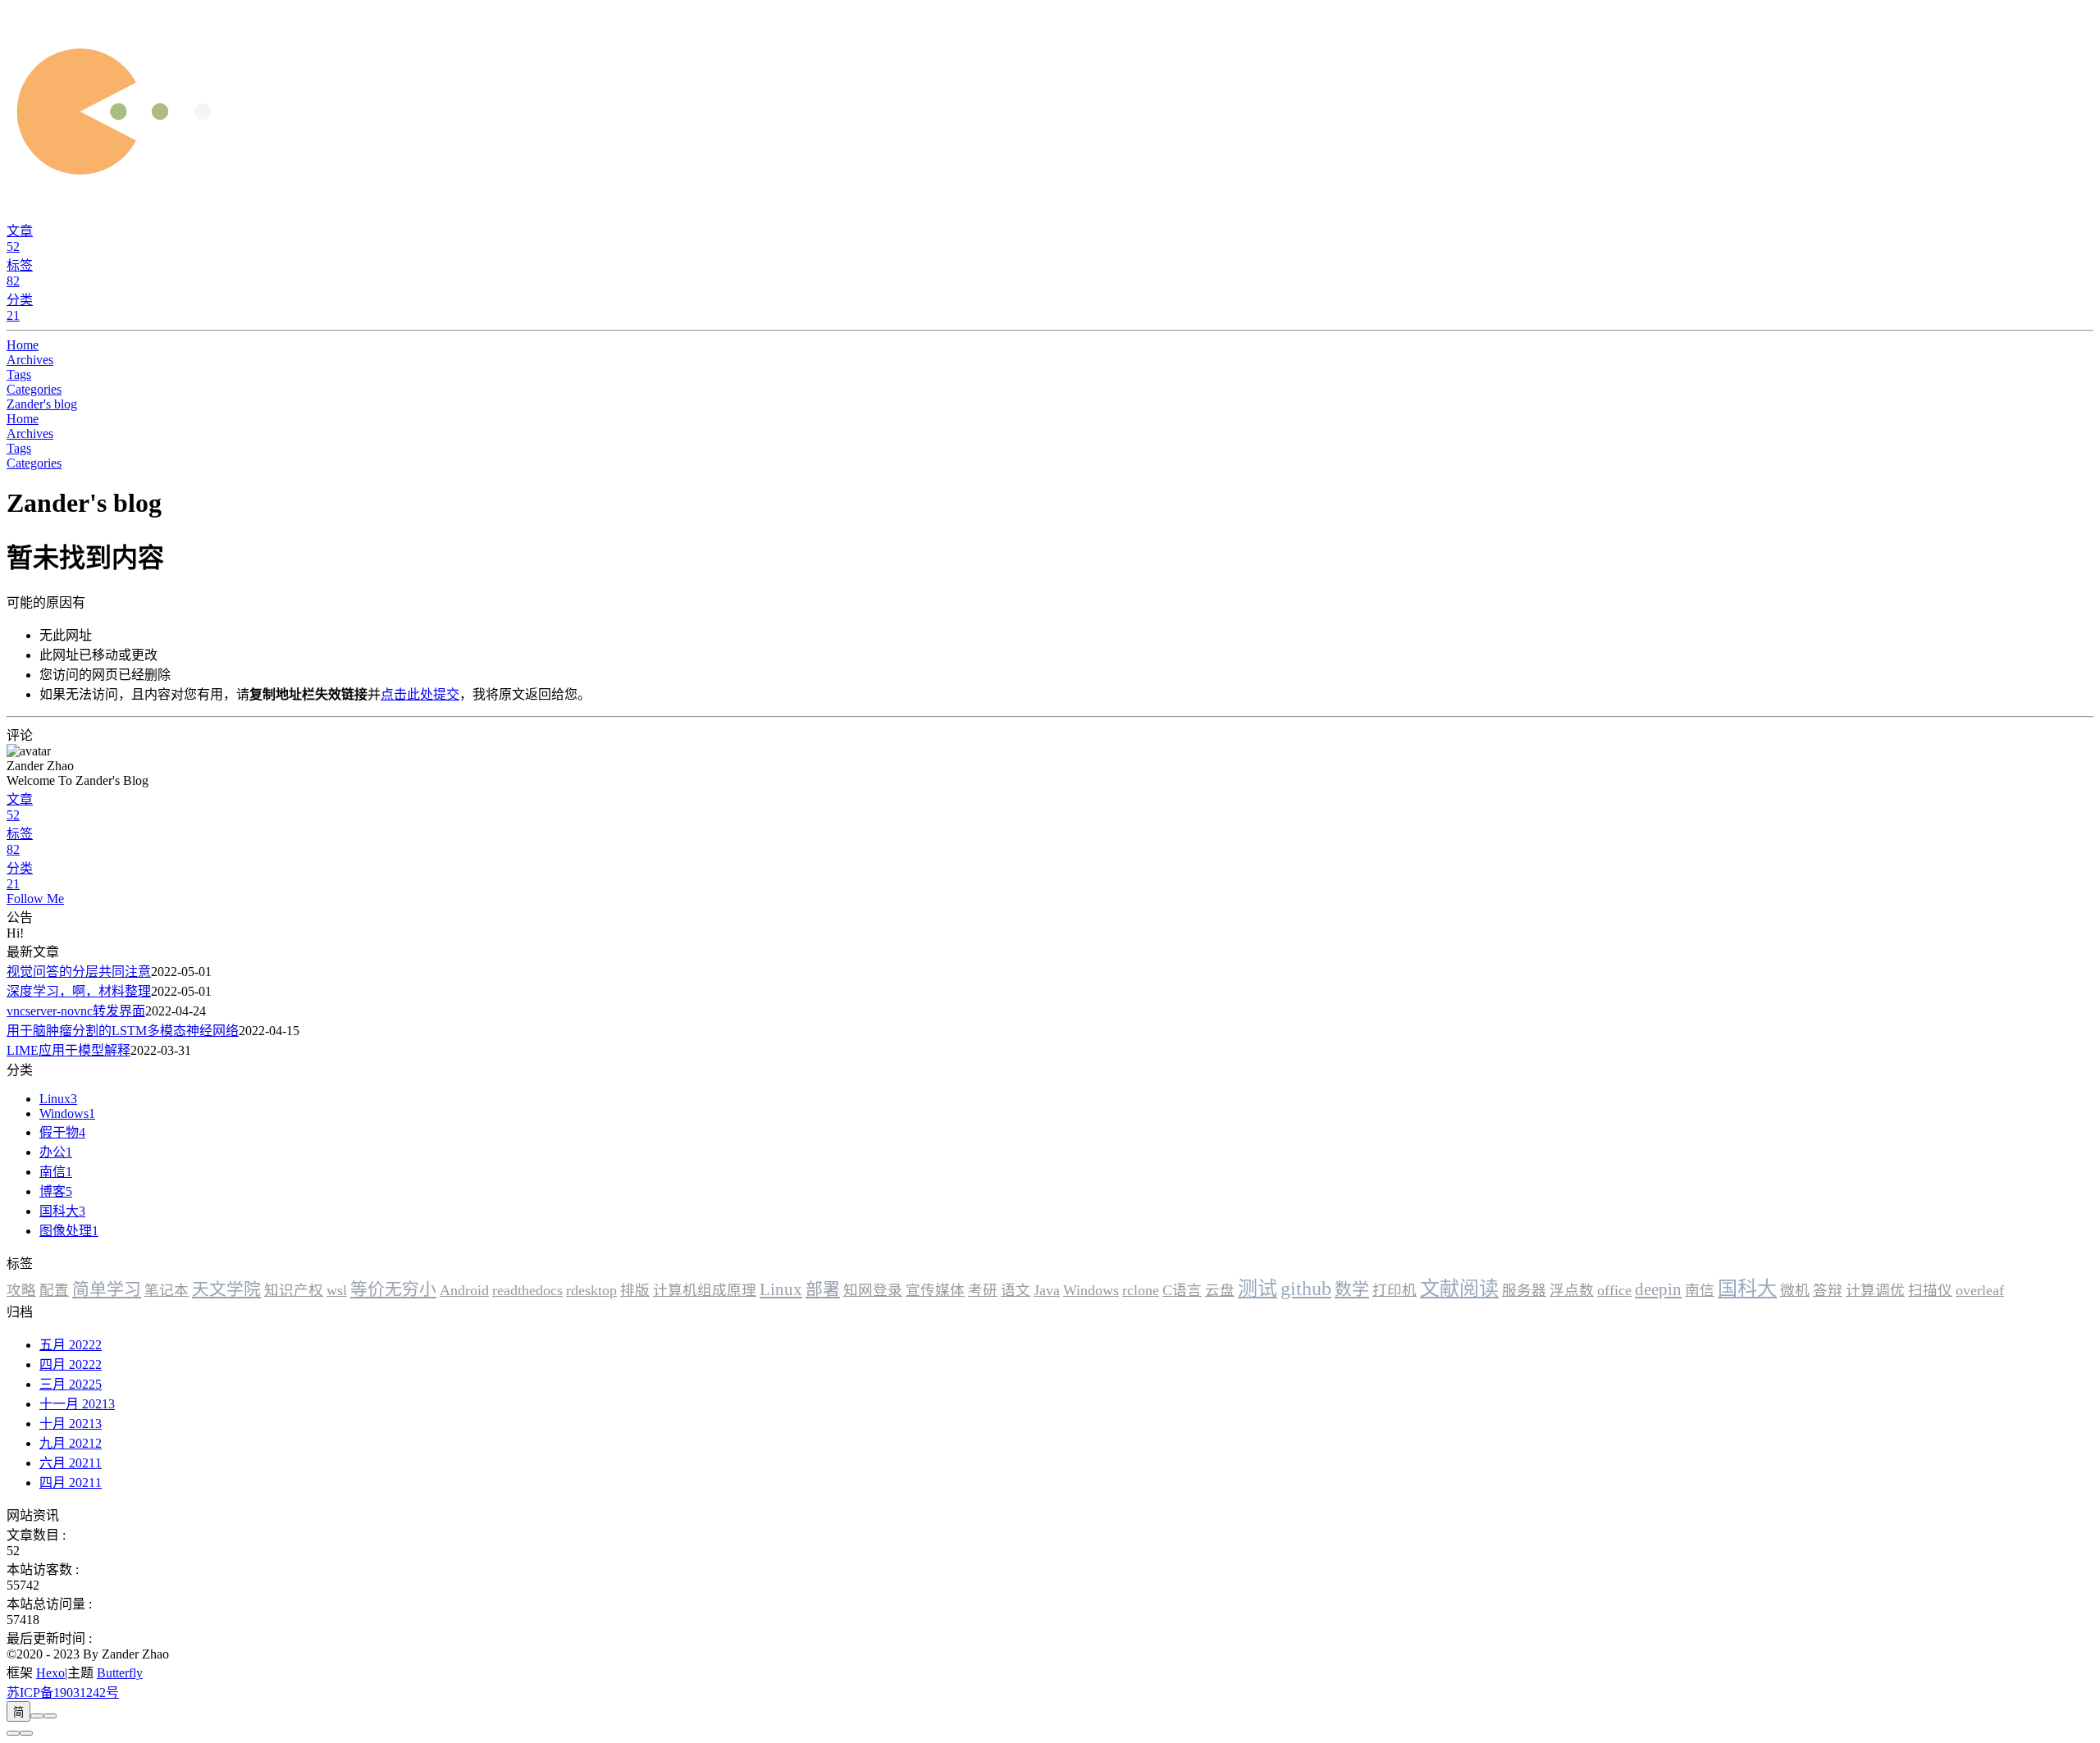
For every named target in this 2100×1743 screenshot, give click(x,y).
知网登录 (873, 1290)
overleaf (1980, 1290)
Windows (1091, 1290)
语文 (1016, 1290)
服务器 (1524, 1290)
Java (1047, 1290)
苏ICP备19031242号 (63, 1693)
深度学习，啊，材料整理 (79, 991)
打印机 (1395, 1290)
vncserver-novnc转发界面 (76, 1011)
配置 (54, 1290)
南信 (1700, 1290)
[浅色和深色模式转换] (37, 1716)
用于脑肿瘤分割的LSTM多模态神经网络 (123, 1031)
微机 (1795, 1290)
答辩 (1828, 1290)
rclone (1141, 1290)
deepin (1658, 1289)
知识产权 (294, 1290)
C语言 (1182, 1290)
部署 (823, 1289)
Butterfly (120, 1673)
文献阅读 (1459, 1289)
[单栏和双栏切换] (50, 1716)
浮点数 (1572, 1290)
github (1306, 1289)
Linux (781, 1289)
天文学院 (226, 1289)
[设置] (13, 1733)
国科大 (1747, 1289)
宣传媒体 (935, 1290)
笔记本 (167, 1290)
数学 (1352, 1289)
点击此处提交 (420, 694)
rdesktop (591, 1290)
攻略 (21, 1290)
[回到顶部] (26, 1733)
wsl (337, 1290)
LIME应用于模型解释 (68, 1050)
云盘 (1220, 1290)
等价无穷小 (393, 1289)
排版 (635, 1290)
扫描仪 (1930, 1290)
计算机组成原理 (705, 1290)
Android (464, 1290)
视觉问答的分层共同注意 (79, 972)
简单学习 (107, 1289)
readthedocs (527, 1290)
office (1614, 1290)
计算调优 (1875, 1290)
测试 (1258, 1289)
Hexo (50, 1673)
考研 (983, 1290)
